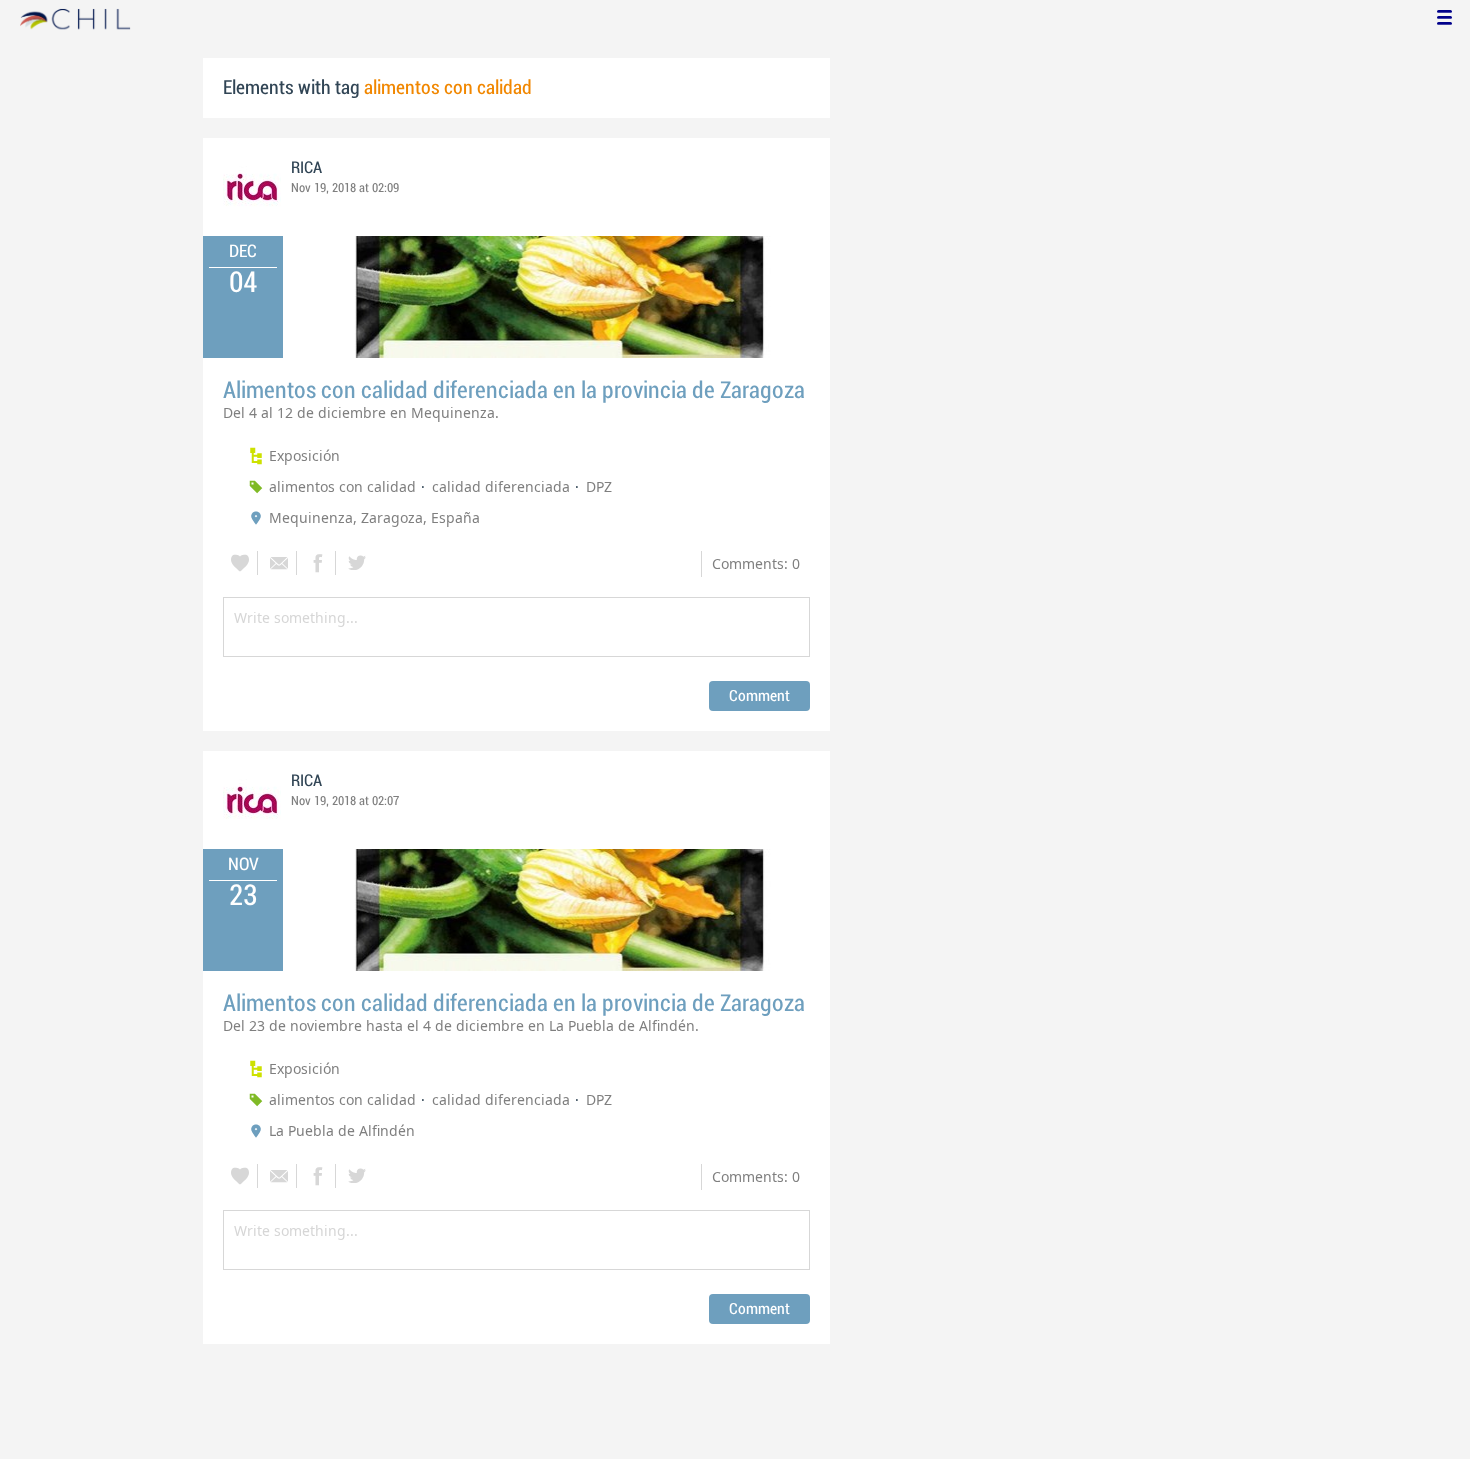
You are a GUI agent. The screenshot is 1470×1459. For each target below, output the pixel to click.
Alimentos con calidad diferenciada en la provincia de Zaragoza (514, 390)
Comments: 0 (756, 563)
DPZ (599, 486)
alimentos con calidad (342, 486)
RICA (306, 168)
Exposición (304, 455)
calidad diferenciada (501, 486)
